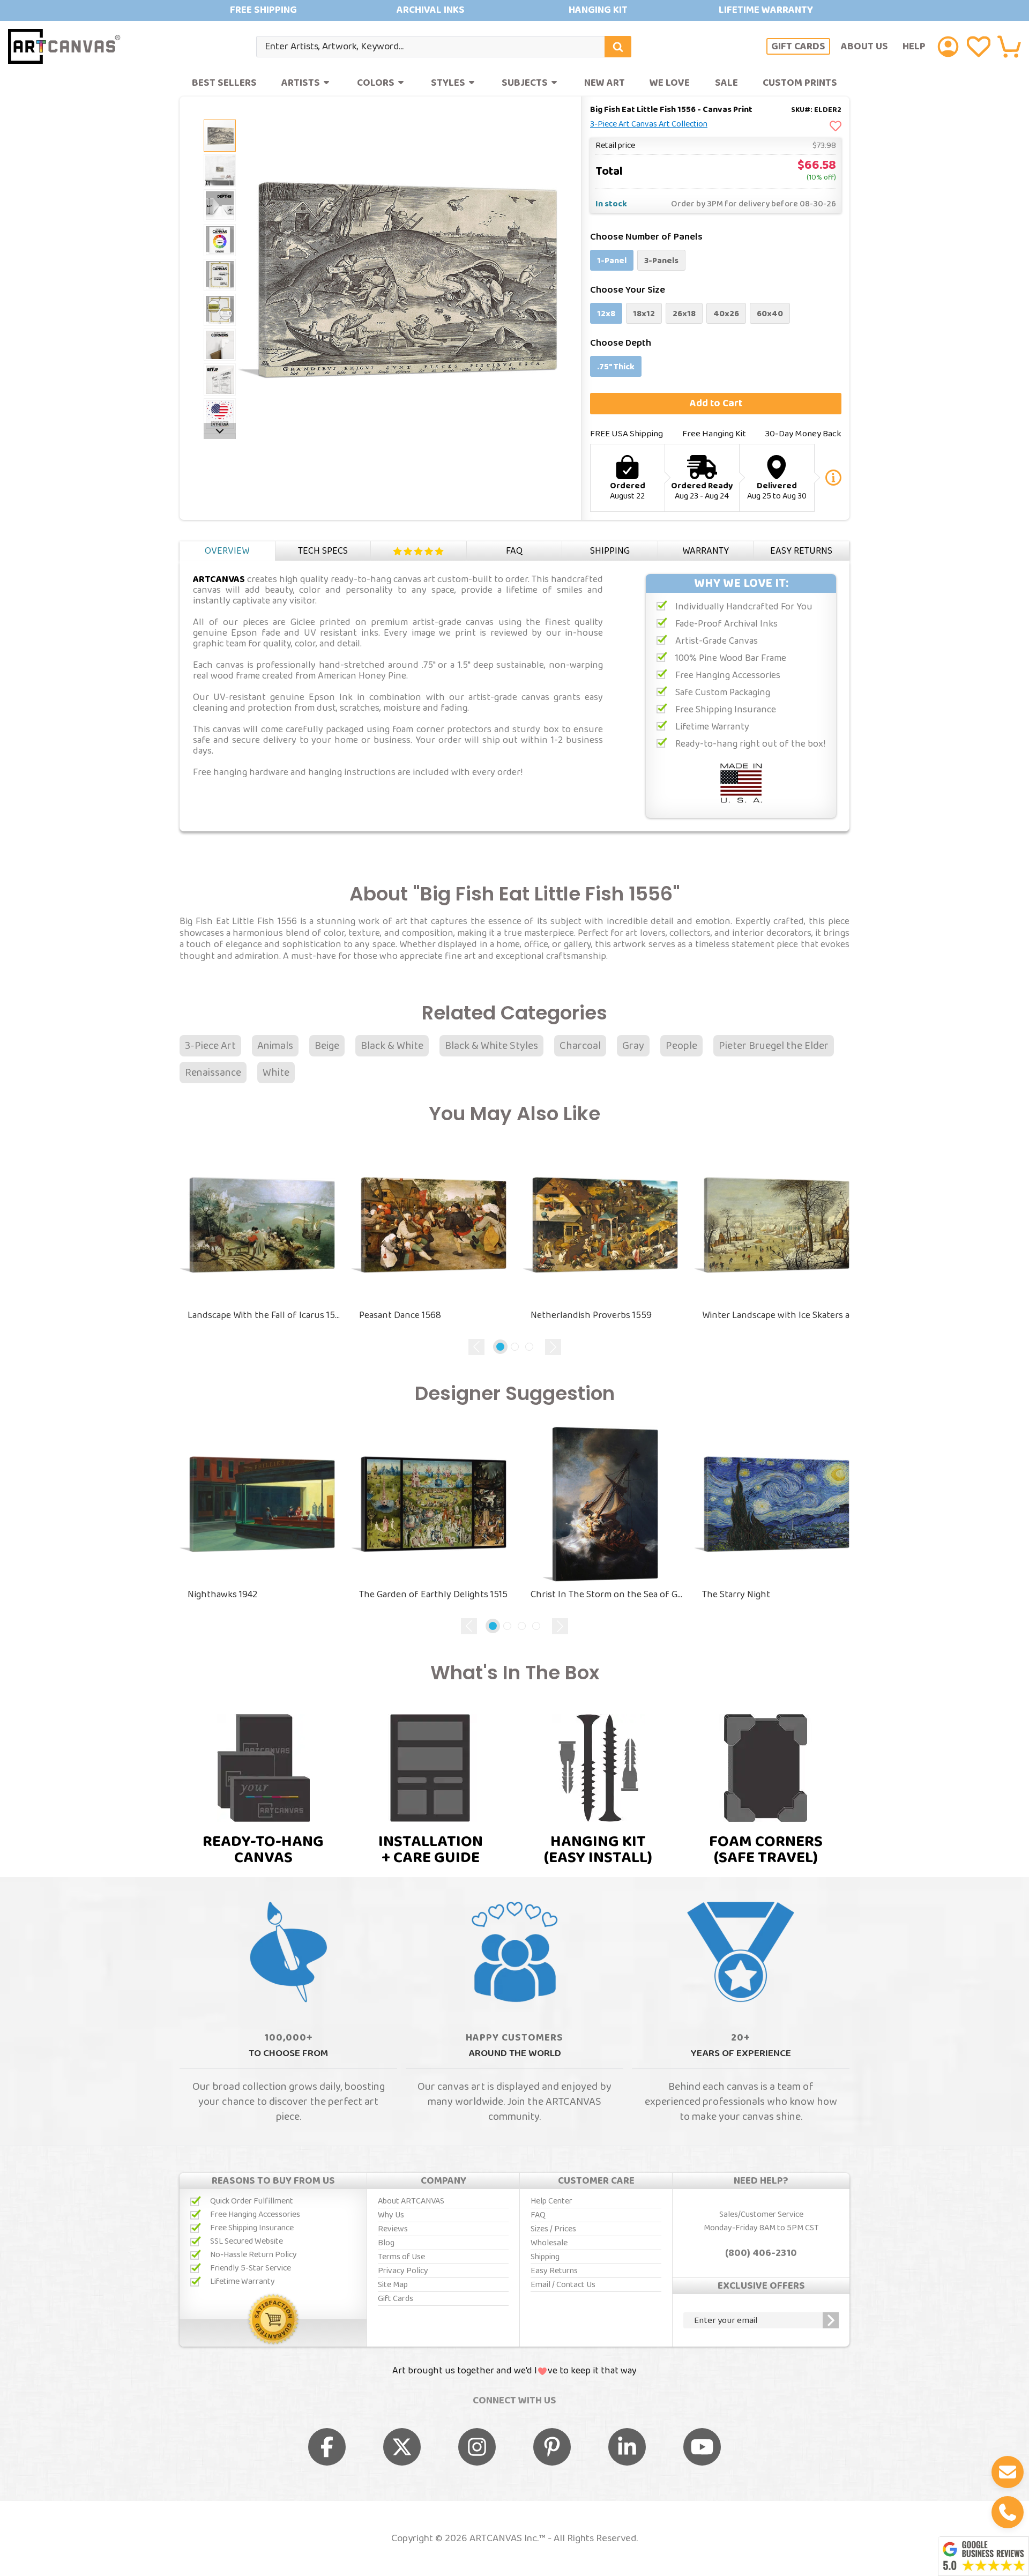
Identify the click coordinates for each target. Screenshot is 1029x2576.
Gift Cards (798, 47)
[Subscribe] (831, 2320)
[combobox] (444, 47)
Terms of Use (401, 2257)
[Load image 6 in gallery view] (220, 275)
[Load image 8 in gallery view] (220, 345)
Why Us (391, 2215)
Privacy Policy (403, 2271)
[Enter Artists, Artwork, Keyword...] (618, 47)
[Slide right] (220, 431)
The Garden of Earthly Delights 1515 (433, 1595)
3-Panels (661, 261)
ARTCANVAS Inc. (504, 2538)
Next (553, 1347)
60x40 (770, 314)
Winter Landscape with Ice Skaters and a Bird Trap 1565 (780, 1315)
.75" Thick (616, 367)
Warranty (706, 551)
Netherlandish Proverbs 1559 (591, 1315)
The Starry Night (736, 1595)
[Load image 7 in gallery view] (220, 310)
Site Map (393, 2285)
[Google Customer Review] (983, 2556)
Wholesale (549, 2243)
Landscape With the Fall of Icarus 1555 (265, 1315)
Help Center (551, 2201)
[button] (1009, 47)
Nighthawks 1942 (222, 1595)
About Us (864, 46)
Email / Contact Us (563, 2285)
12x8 (606, 314)
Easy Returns (801, 551)
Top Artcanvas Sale (514, 10)
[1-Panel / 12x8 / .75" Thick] (220, 170)
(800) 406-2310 (761, 2253)
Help (914, 46)
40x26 (726, 314)
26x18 (684, 314)
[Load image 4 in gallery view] (220, 205)
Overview (227, 551)
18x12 (644, 314)
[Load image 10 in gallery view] (220, 414)
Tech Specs (323, 551)
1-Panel (612, 261)
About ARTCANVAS (411, 2201)
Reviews (419, 551)
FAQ (514, 551)
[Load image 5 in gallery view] (220, 240)
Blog (386, 2243)
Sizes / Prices (553, 2229)
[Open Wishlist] (979, 47)
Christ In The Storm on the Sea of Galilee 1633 (608, 1595)
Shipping (610, 551)
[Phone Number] (1008, 2512)
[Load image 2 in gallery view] (220, 136)
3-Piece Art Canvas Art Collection (649, 124)
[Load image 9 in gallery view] (220, 379)
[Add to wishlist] (836, 127)
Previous (476, 1347)
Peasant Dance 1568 (400, 1315)
